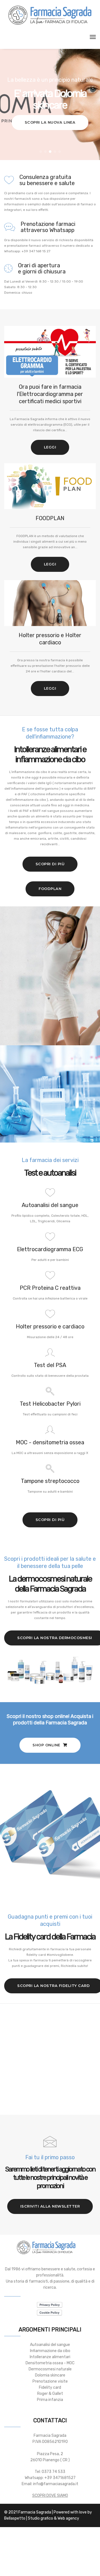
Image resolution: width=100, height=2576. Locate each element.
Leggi (50, 447)
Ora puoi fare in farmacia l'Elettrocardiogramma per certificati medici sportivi (50, 394)
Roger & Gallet (50, 2394)
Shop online (47, 1745)
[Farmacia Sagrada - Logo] (50, 15)
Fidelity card (50, 2387)
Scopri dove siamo (50, 2496)
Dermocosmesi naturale (50, 2369)
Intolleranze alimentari (50, 2357)
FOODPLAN (50, 518)
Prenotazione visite (50, 2381)
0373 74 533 (53, 2472)
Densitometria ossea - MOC (50, 2363)
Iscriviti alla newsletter (50, 2206)
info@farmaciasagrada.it (56, 2484)
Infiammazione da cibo (50, 2351)
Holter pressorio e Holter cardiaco (50, 639)
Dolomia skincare (50, 2375)
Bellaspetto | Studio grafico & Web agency (42, 2518)
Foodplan (50, 889)
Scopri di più (50, 864)
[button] (41, 152)
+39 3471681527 (60, 2478)
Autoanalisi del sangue (50, 2345)
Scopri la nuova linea (50, 122)
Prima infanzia (50, 2400)
